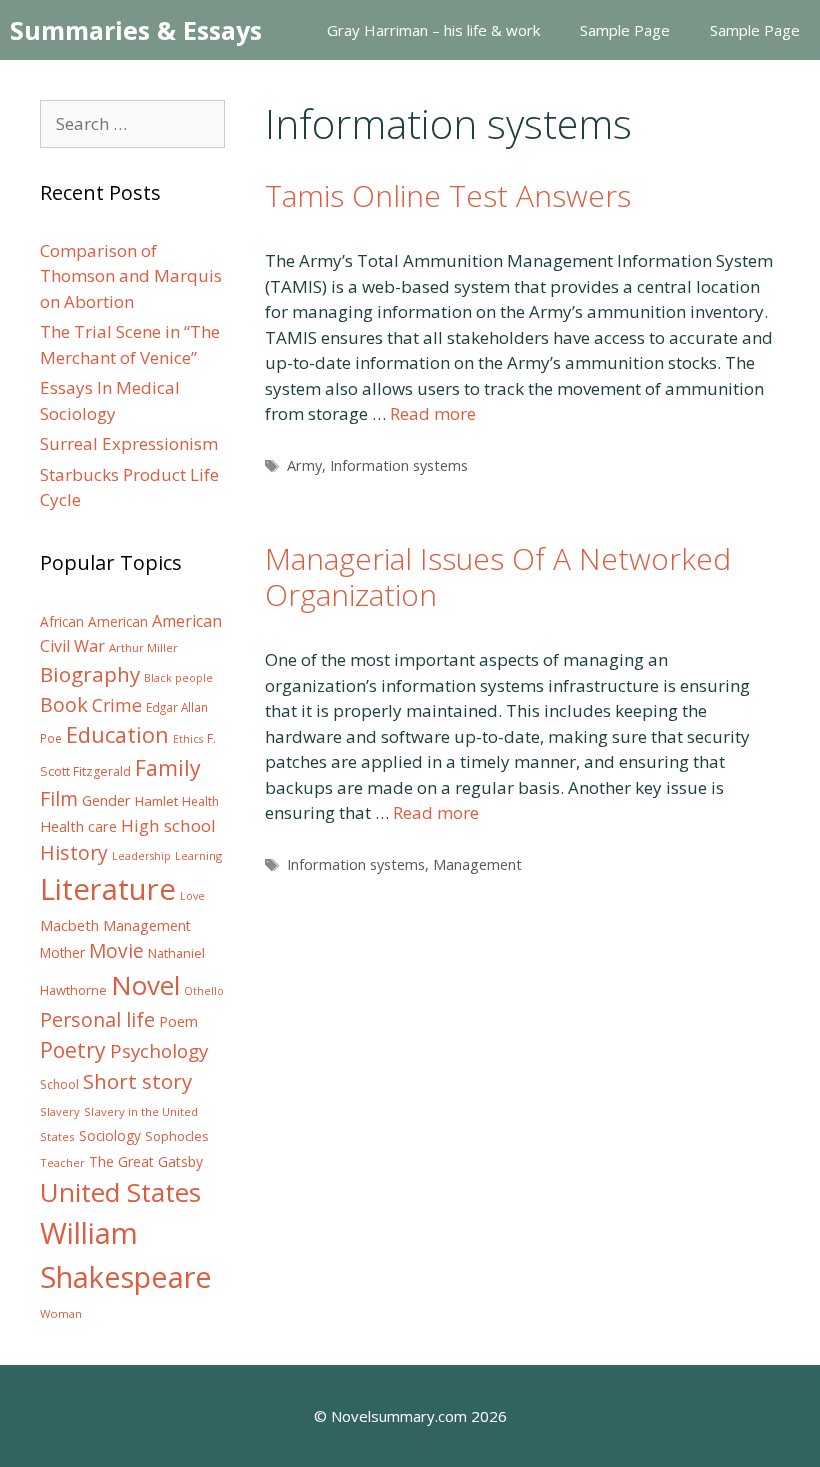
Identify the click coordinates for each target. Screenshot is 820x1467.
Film (59, 798)
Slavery (60, 1111)
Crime (117, 705)
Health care (78, 826)
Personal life (97, 1019)
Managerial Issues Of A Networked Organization (498, 576)
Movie (116, 951)
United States (120, 1192)
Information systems (399, 465)
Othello (204, 991)
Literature (108, 889)
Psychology (159, 1051)
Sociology (110, 1136)
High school (168, 825)
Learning (198, 855)
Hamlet (156, 801)
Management (477, 864)
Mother (62, 953)
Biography (90, 674)
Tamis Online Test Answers (448, 195)
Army (304, 465)
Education (117, 734)
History (74, 852)
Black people (178, 678)
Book (64, 704)
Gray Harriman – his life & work (433, 30)
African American (94, 622)
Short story (137, 1081)
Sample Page (625, 30)
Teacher (62, 1162)
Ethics (188, 739)
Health (200, 801)
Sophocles (177, 1136)
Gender (106, 800)
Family (168, 767)
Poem (178, 1021)
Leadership (141, 856)
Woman (61, 1313)
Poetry (73, 1049)
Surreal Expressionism (129, 443)
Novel (145, 985)
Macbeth (69, 925)
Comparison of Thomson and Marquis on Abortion (131, 276)
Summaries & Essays (136, 30)
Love (192, 896)
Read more (433, 413)
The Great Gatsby (146, 1161)
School (59, 1084)
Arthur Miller (143, 647)
